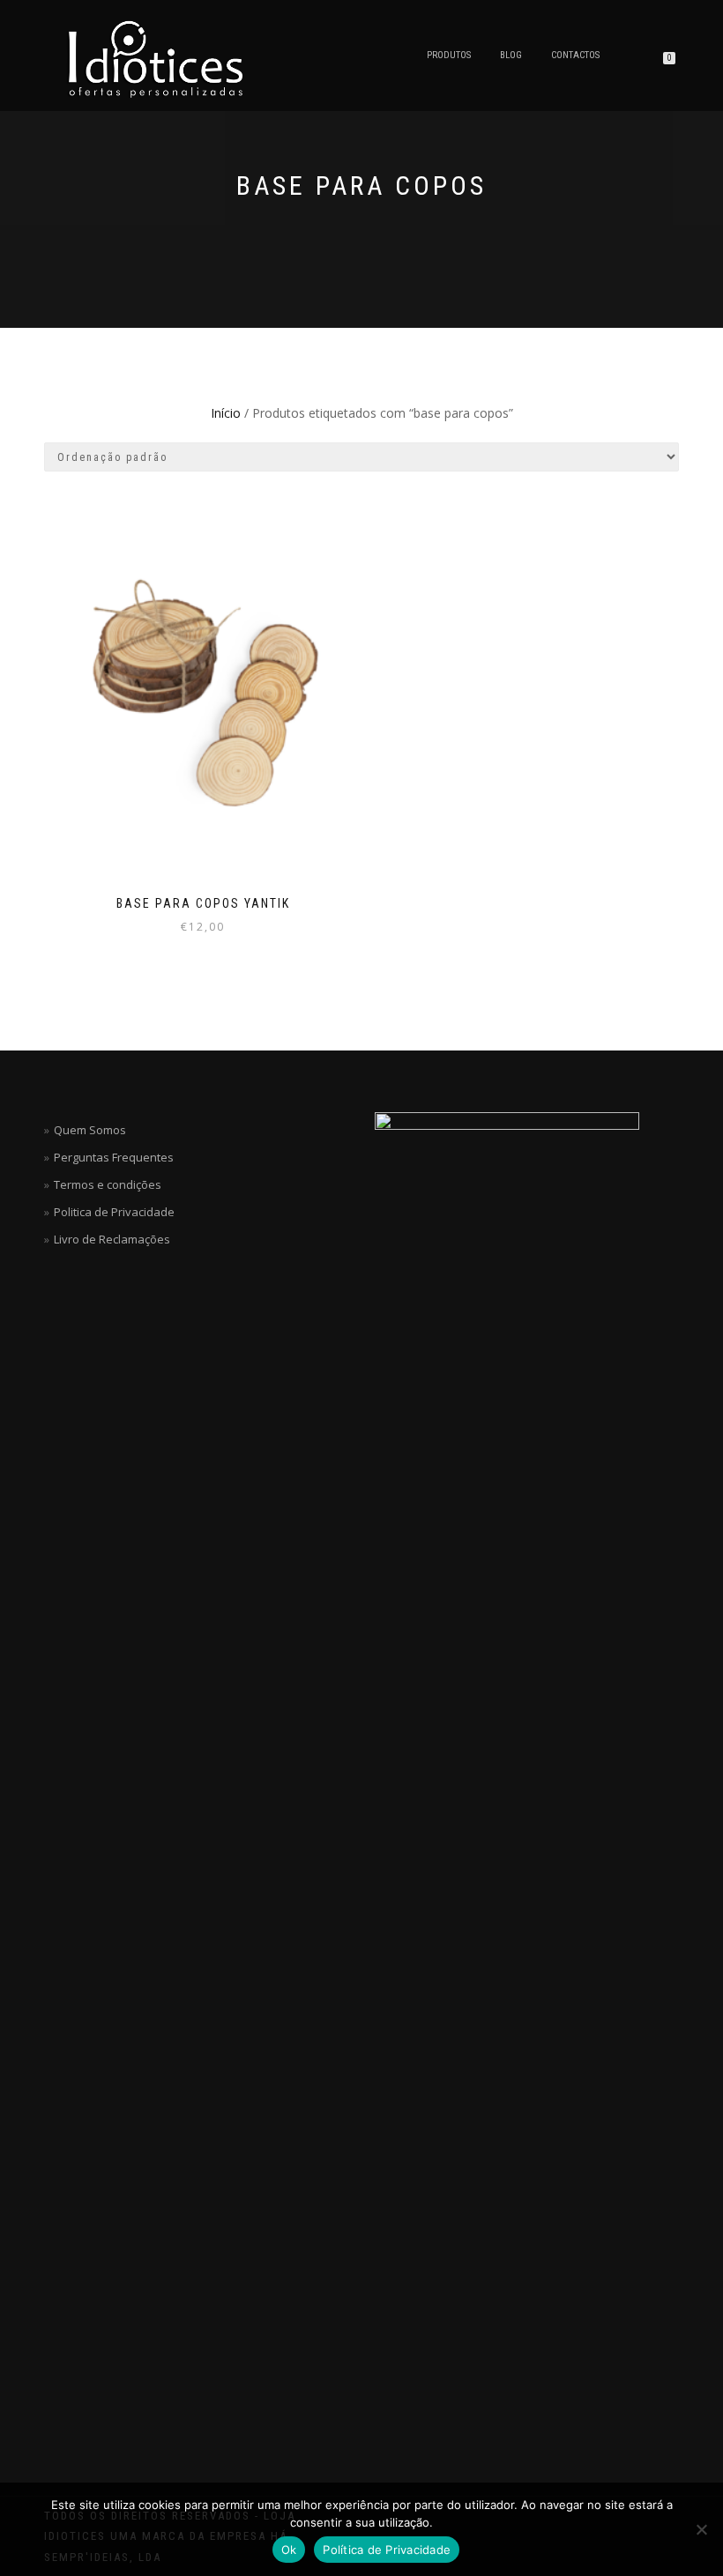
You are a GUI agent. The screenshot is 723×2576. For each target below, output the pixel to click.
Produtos (449, 55)
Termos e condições (108, 1184)
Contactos (575, 55)
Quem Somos (90, 1130)
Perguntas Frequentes (114, 1157)
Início (226, 413)
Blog (511, 55)
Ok (289, 2550)
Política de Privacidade (387, 2550)
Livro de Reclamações (112, 1239)
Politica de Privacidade (114, 1212)
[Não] (701, 2529)
